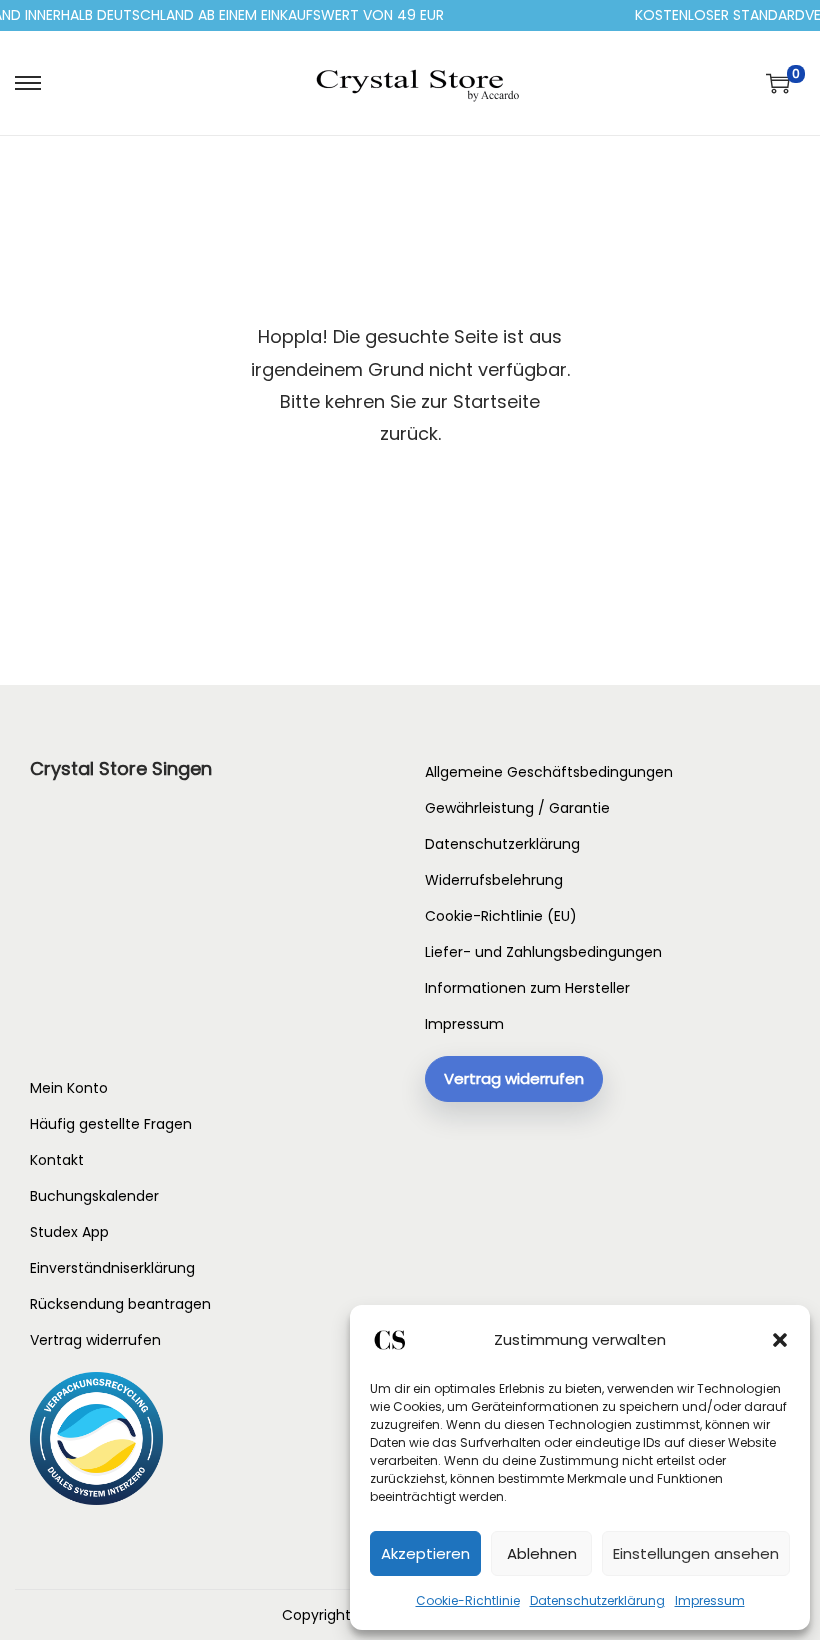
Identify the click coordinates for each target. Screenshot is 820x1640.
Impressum (710, 1600)
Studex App (69, 1232)
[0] (778, 83)
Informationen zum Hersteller (527, 988)
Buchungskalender (94, 1196)
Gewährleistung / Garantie (517, 808)
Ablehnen (542, 1553)
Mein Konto (69, 1088)
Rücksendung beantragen (120, 1304)
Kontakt (57, 1160)
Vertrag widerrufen (95, 1340)
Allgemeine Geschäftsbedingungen (549, 772)
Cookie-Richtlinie (468, 1600)
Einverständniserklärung (112, 1268)
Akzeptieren (425, 1553)
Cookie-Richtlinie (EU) (501, 916)
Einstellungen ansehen (696, 1553)
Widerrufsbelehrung (494, 880)
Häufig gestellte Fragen (111, 1124)
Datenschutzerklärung (597, 1600)
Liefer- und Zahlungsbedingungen (543, 952)
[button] (780, 1340)
